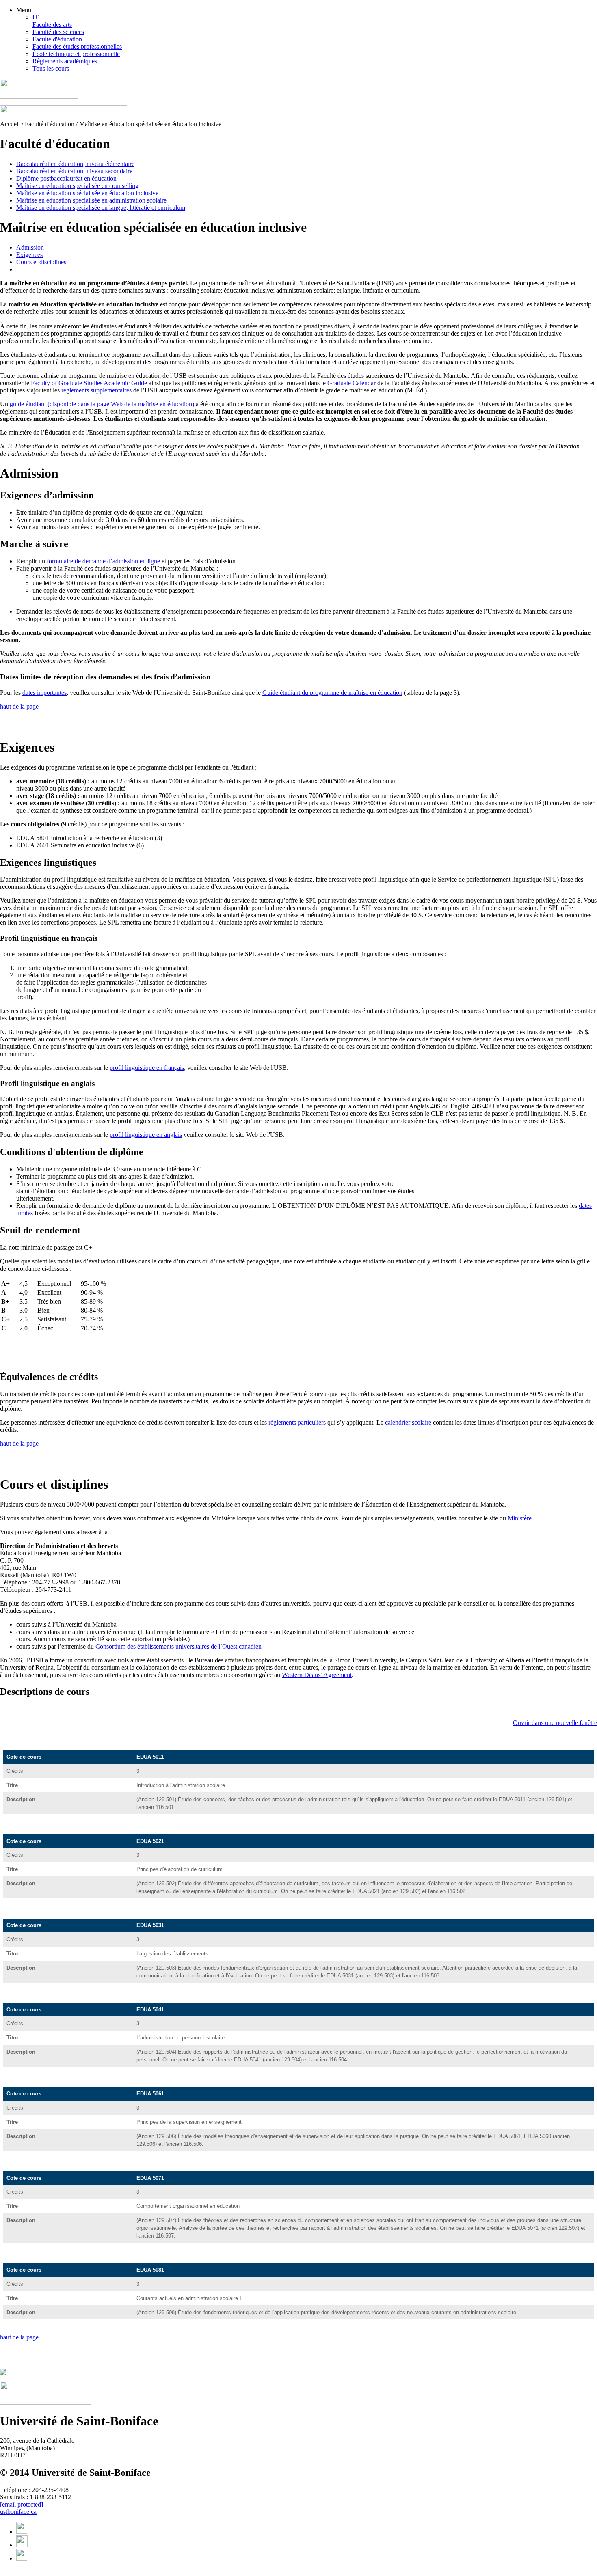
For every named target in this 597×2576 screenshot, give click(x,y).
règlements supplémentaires (96, 390)
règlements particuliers (297, 1422)
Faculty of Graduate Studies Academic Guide (90, 383)
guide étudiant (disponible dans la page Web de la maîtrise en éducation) (102, 404)
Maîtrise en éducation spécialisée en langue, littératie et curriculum (101, 208)
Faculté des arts (52, 25)
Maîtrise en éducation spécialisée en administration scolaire (91, 200)
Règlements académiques (65, 61)
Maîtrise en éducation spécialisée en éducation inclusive (87, 193)
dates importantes (44, 693)
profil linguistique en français (147, 1068)
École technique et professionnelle (76, 54)
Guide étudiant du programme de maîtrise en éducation (332, 693)
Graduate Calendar (352, 383)
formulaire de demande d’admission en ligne (104, 561)
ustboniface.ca (18, 2512)
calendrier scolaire (408, 1422)
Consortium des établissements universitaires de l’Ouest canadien (178, 1646)
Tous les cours (51, 68)
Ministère (520, 1518)
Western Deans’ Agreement (317, 1675)
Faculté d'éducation (57, 39)
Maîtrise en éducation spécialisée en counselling (77, 186)
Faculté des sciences (58, 32)
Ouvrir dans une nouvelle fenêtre (555, 1723)
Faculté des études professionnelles (77, 46)
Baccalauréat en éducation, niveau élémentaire (75, 164)
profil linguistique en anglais (146, 1135)
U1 (37, 17)
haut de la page (19, 706)
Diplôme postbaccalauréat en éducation (66, 178)
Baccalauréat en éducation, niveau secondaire (74, 171)
